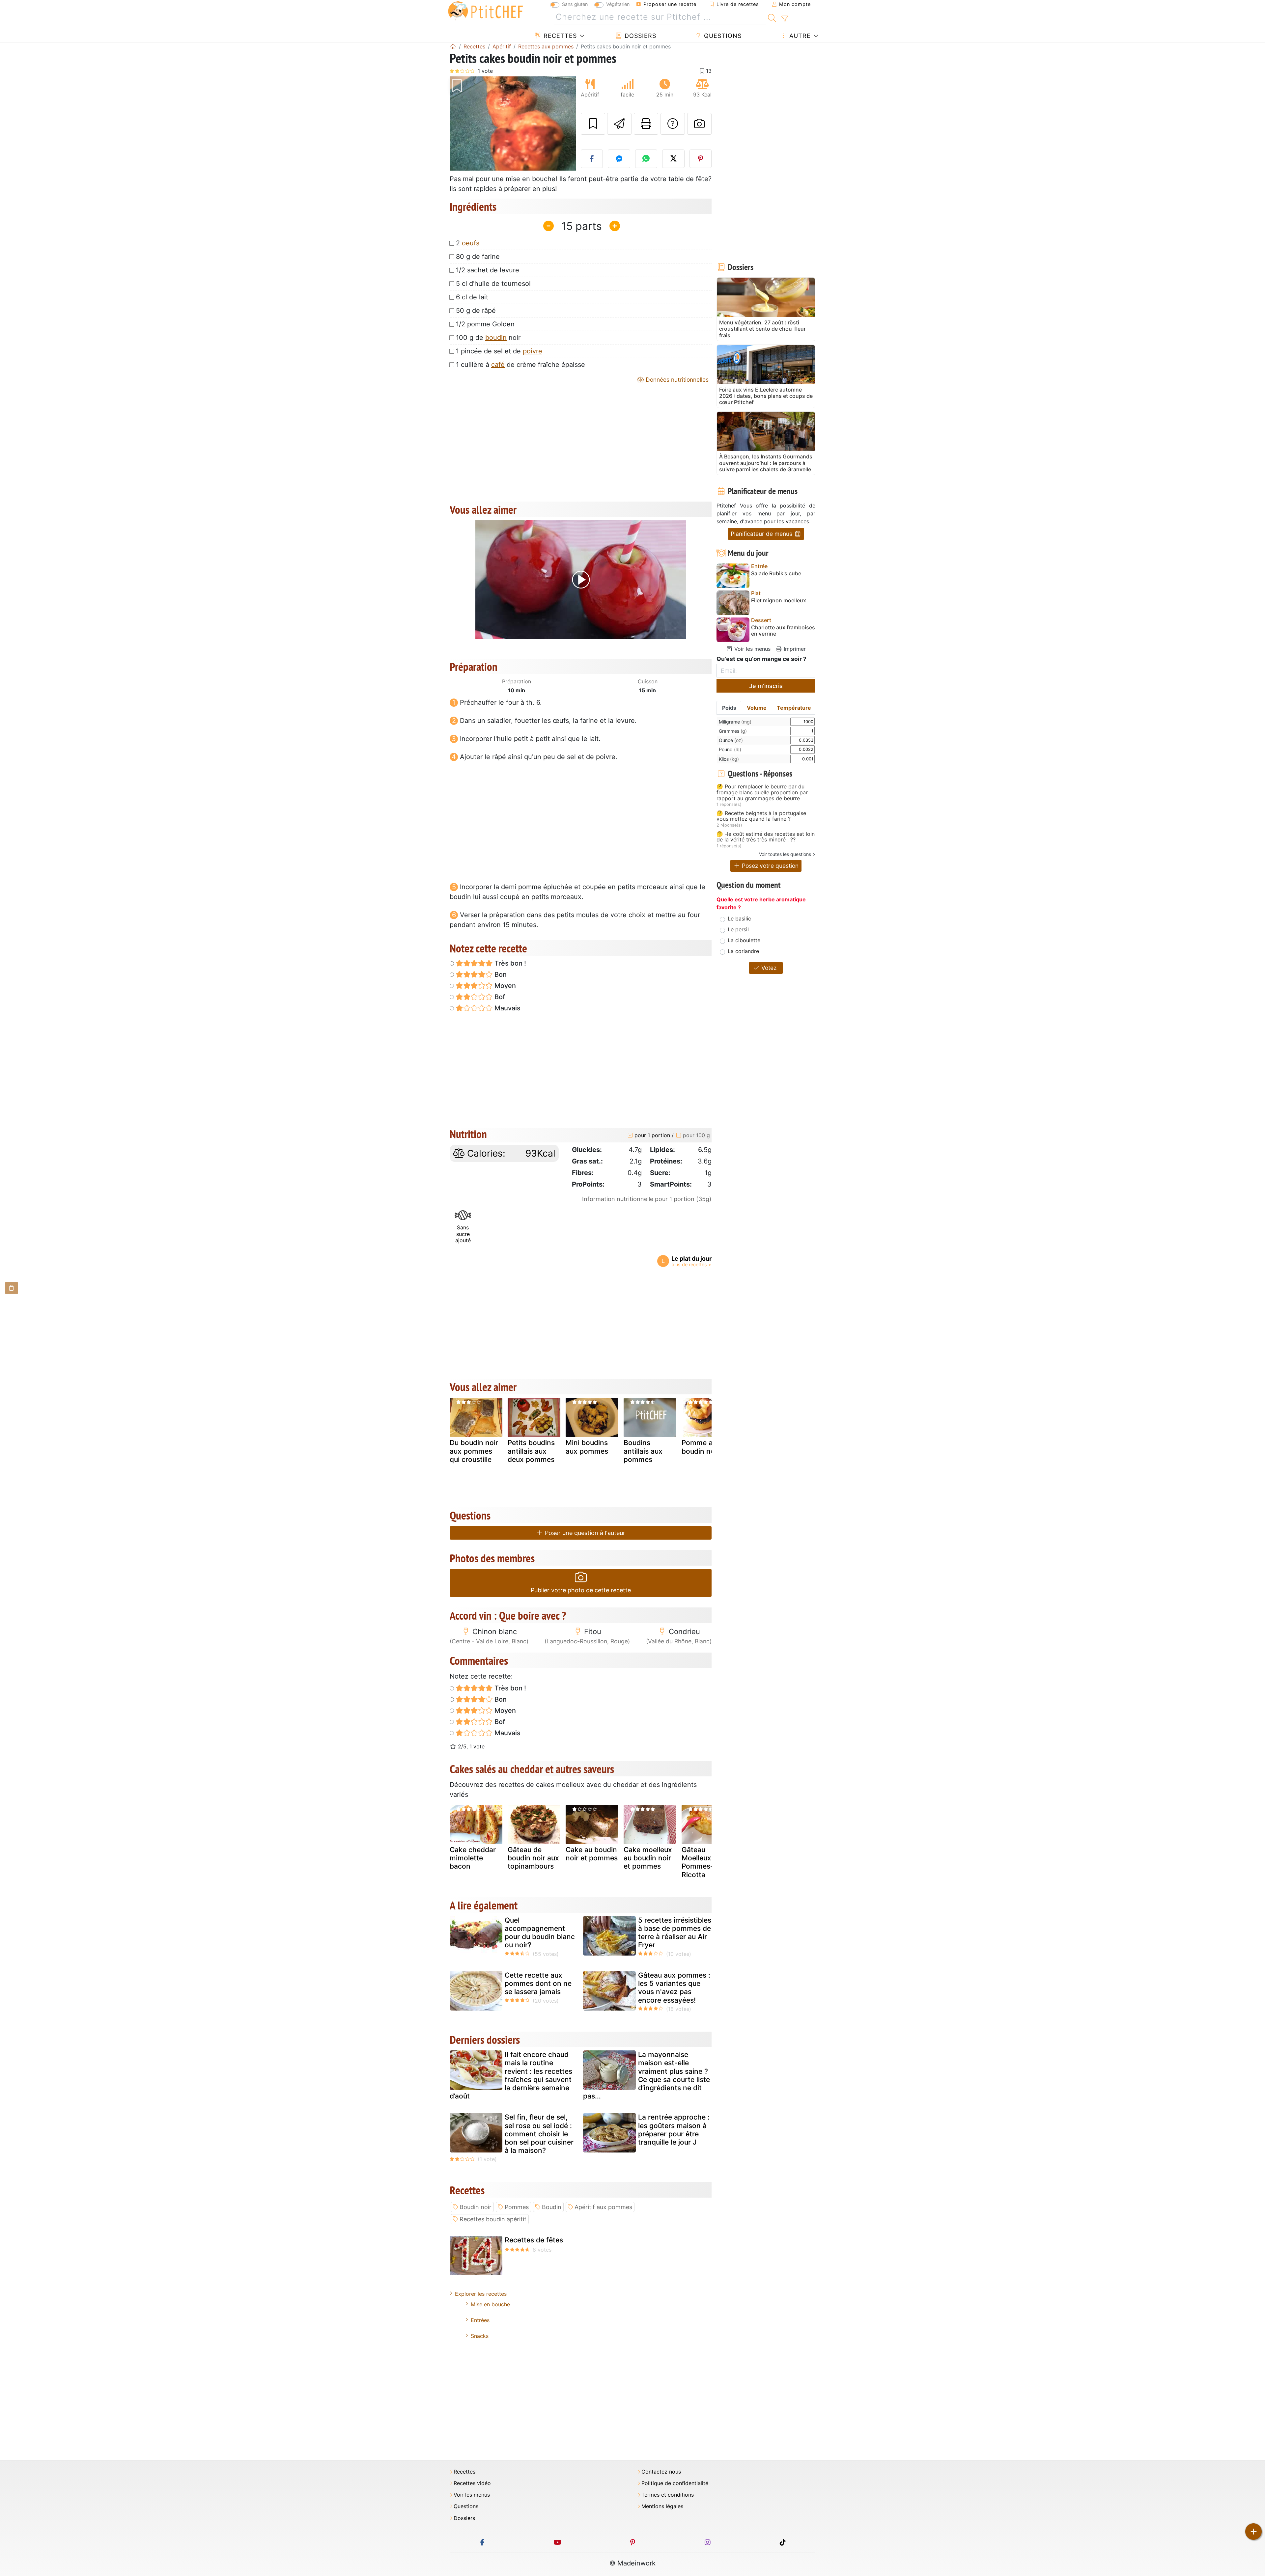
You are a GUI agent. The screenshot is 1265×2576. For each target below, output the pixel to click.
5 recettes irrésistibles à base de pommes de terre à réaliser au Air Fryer (675, 1933)
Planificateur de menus (762, 534)
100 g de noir (488, 338)
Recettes (559, 36)
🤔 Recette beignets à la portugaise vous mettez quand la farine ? (761, 816)
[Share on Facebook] (592, 159)
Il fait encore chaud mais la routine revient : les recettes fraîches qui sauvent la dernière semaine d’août (511, 2075)
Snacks (480, 2336)
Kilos (729, 759)
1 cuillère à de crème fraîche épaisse (520, 365)
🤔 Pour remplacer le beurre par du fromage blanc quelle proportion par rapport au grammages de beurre (762, 793)
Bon (500, 974)
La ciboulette (744, 940)
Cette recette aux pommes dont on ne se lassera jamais (538, 1983)
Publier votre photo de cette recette (581, 1590)
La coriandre (743, 951)
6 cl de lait (472, 297)
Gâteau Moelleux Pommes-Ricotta (698, 1862)
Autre (799, 36)
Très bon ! (509, 963)
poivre (533, 351)
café (498, 365)
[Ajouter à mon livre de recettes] (593, 124)
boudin (496, 338)
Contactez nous (661, 2472)
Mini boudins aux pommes (587, 1447)
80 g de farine (478, 257)
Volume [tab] (757, 708)
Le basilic (739, 918)
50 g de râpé (476, 311)
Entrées (480, 2320)
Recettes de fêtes (534, 2240)
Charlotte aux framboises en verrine (783, 631)
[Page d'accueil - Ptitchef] (453, 46)
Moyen (504, 986)
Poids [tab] (729, 708)
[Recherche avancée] (785, 19)
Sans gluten (575, 4)
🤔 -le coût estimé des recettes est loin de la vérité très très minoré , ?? (766, 837)
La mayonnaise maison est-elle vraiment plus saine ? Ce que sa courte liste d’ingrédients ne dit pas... (647, 2075)
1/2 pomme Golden (485, 324)
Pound (730, 749)
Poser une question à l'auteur (584, 1533)
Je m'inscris (766, 686)
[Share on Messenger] (619, 159)
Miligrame (735, 722)
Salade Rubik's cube (776, 574)
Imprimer (794, 649)
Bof (499, 997)
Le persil (738, 929)
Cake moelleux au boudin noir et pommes (648, 1858)
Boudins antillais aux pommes (643, 1451)
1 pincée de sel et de (499, 351)
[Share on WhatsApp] (646, 159)
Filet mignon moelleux (779, 601)
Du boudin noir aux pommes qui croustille (474, 1451)
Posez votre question (769, 866)
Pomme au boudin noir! (701, 1447)
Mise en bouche (490, 2304)
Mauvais (507, 1008)
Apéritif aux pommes (603, 2207)
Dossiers (639, 36)
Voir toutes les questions (785, 854)
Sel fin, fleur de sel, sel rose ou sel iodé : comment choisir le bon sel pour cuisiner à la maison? (539, 2134)
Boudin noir (476, 2207)
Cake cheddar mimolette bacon (473, 1858)
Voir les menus (752, 649)
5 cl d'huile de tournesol (493, 284)
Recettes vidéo (472, 2483)
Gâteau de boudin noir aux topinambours (533, 1858)
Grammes (733, 731)
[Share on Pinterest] (701, 159)
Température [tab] (794, 708)
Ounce (731, 740)
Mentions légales (662, 2506)
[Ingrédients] (12, 1288)
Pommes (517, 2207)
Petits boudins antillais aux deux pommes (531, 1451)
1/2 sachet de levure (488, 270)
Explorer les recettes (481, 2294)
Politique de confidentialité (675, 2483)
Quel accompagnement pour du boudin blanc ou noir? (540, 1933)
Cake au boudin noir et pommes (592, 1854)
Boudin (552, 2207)
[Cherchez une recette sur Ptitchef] (772, 17)
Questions (722, 36)
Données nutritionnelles (676, 380)
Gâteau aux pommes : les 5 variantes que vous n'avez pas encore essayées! (674, 1988)
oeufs (471, 243)
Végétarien (618, 4)
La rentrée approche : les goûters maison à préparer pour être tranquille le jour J (674, 2130)
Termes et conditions (668, 2495)
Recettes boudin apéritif (493, 2219)
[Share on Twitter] (673, 159)
